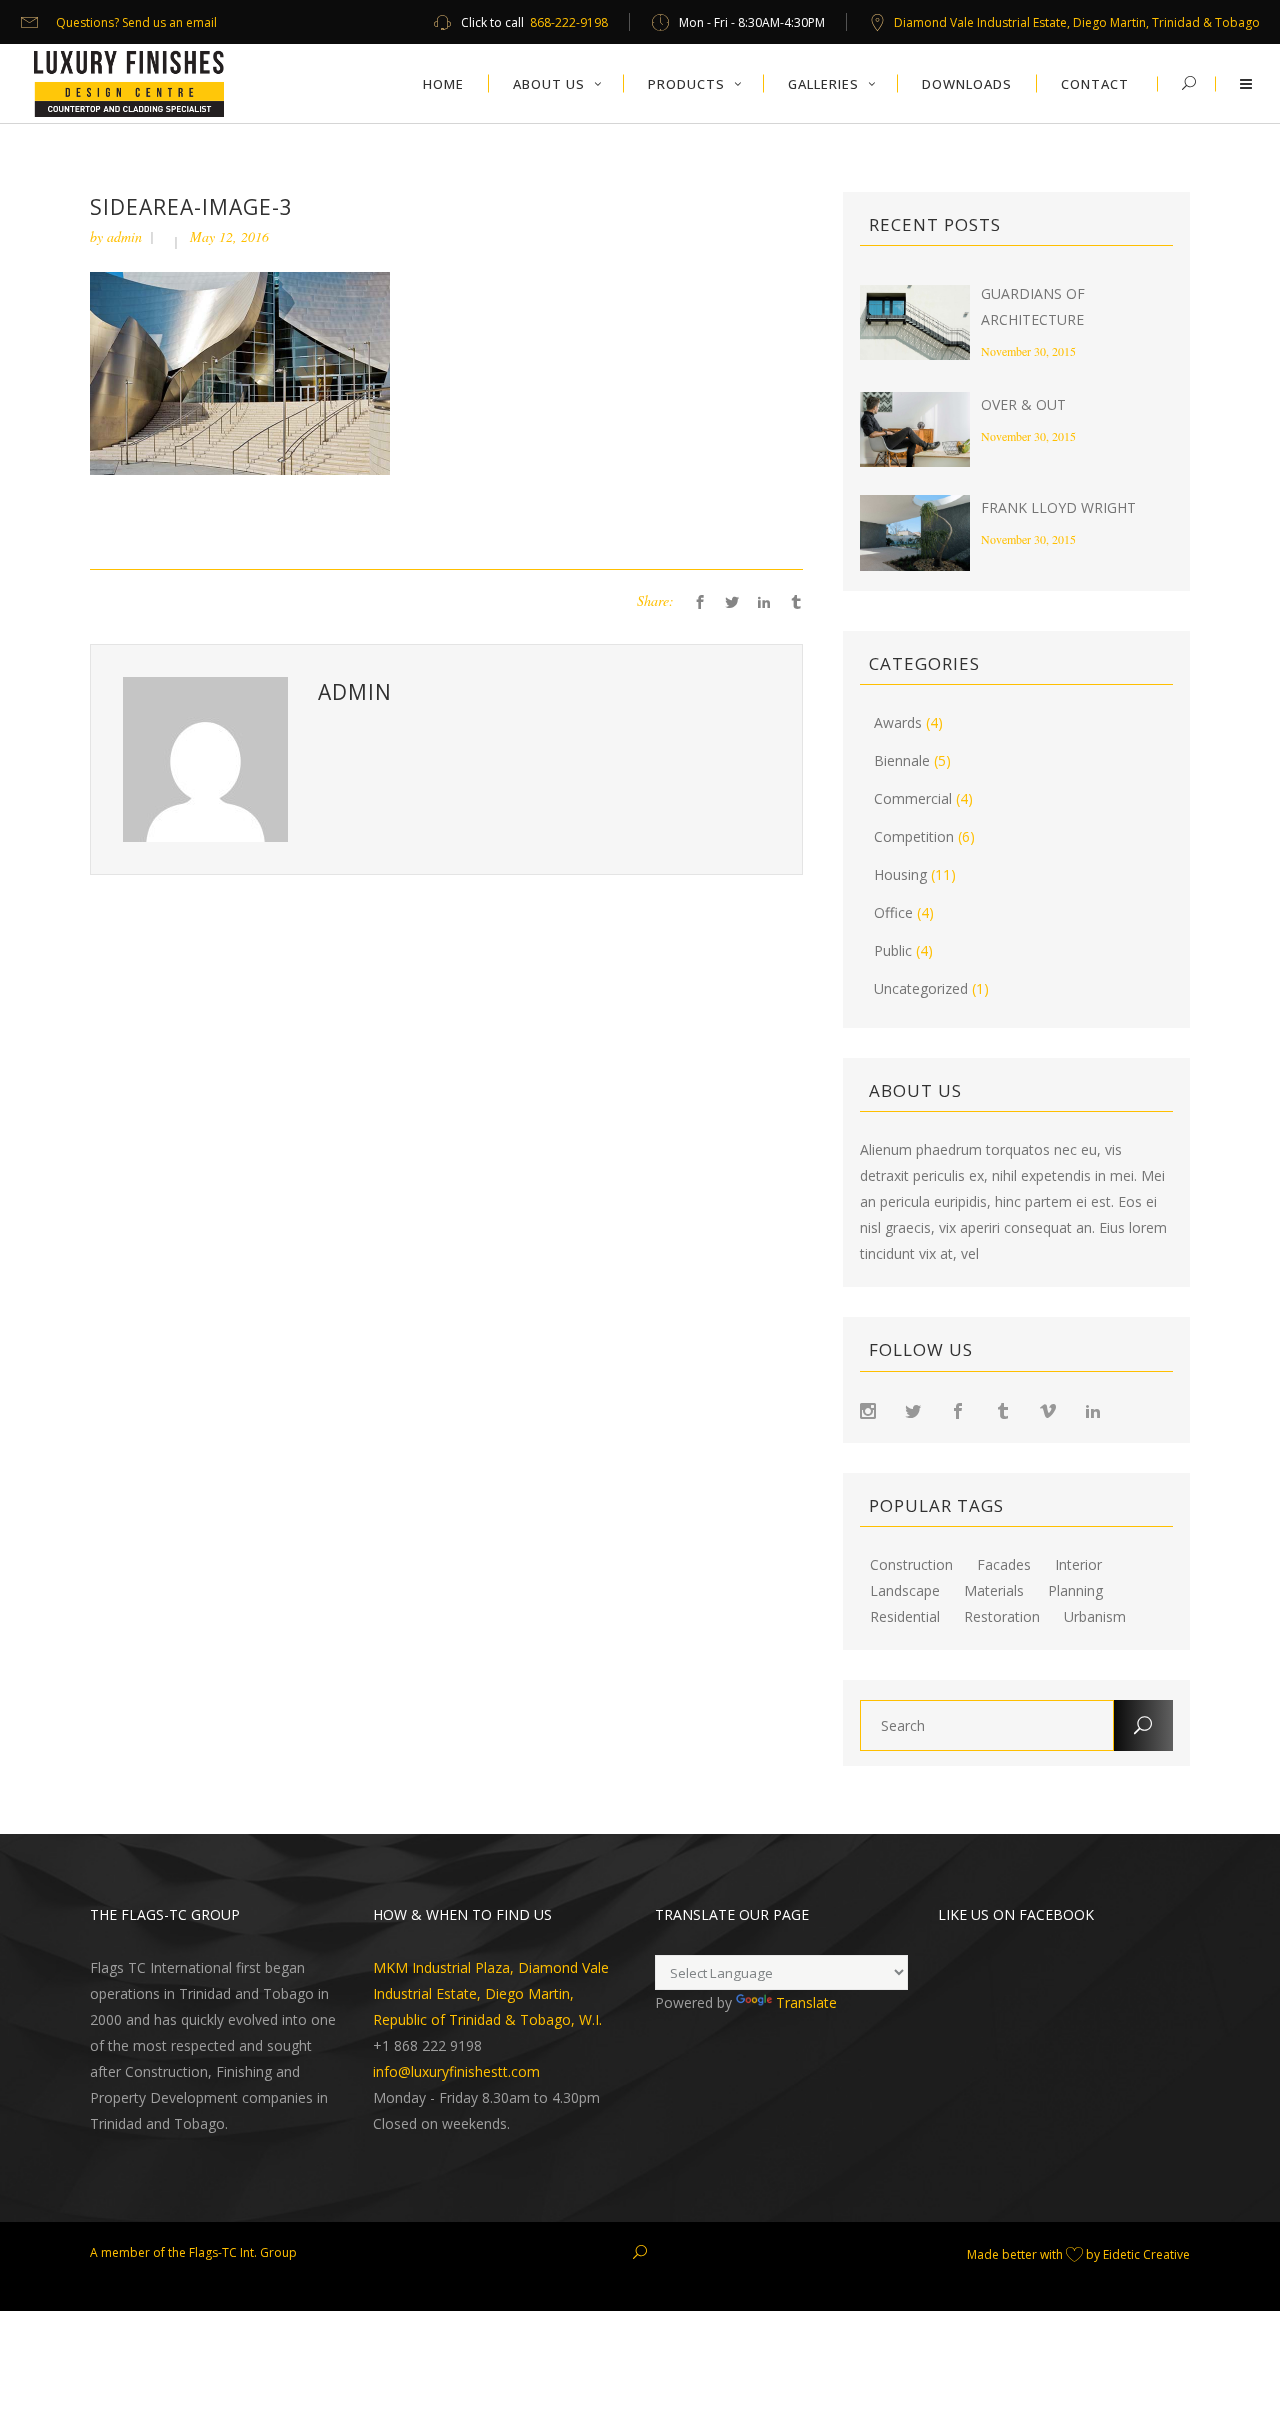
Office (893, 912)
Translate (806, 2002)
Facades (1004, 1565)
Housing (900, 874)
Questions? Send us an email (136, 22)
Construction (911, 1565)
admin (124, 236)
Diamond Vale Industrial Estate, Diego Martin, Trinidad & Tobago (1077, 22)
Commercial (913, 798)
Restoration (1002, 1617)
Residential (905, 1617)
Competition (914, 836)
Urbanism (1095, 1617)
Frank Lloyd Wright (1058, 507)
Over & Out (1023, 404)
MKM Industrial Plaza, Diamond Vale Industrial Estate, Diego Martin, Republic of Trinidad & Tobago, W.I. (491, 1993)
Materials (994, 1591)
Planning (1075, 1591)
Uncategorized (921, 988)
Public (893, 950)
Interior (1078, 1565)
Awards (898, 722)
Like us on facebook (1016, 1914)
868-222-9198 (569, 22)
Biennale (902, 760)
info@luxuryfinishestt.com (456, 2071)
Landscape (905, 1591)
